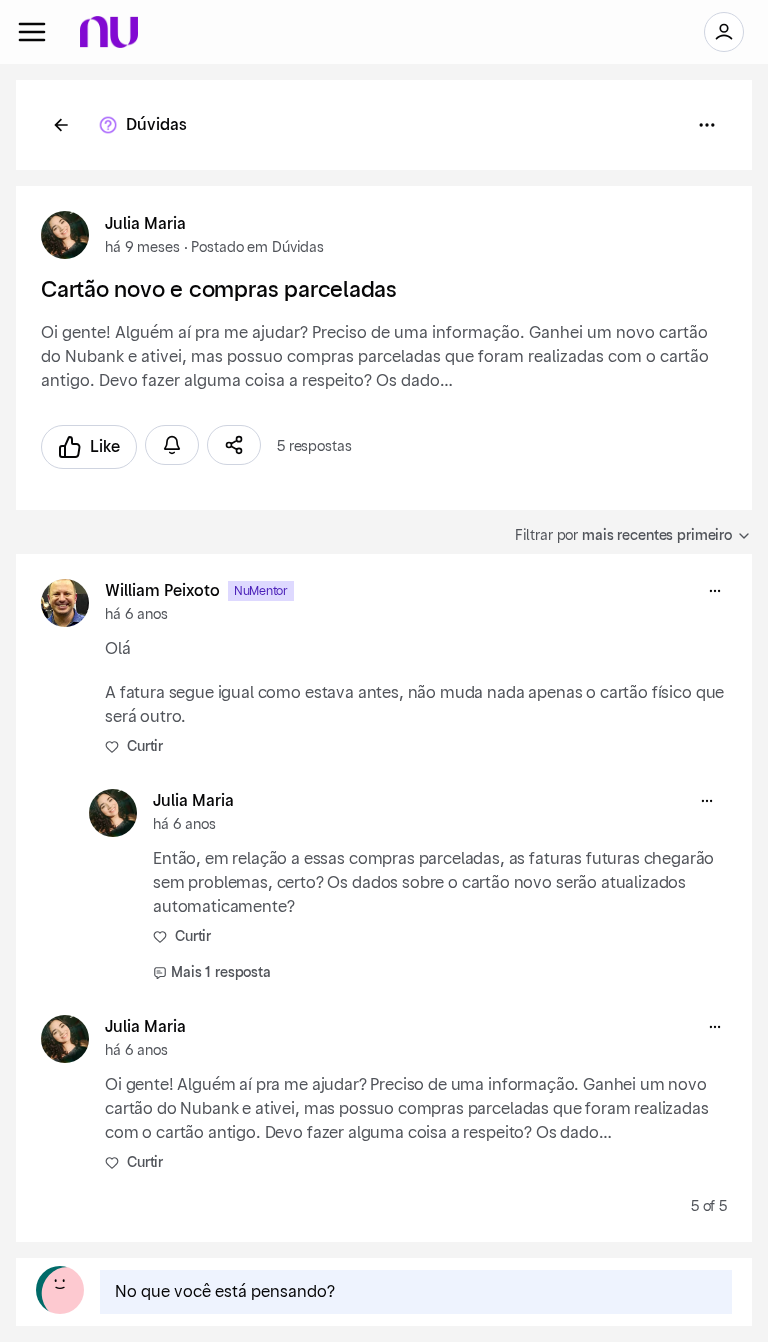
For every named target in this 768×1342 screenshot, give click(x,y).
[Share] (234, 445)
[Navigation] (32, 32)
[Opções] (707, 125)
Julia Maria (145, 224)
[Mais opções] (715, 591)
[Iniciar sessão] (724, 32)
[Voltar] (61, 125)
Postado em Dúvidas (257, 248)
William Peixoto (162, 591)
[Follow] (172, 445)
